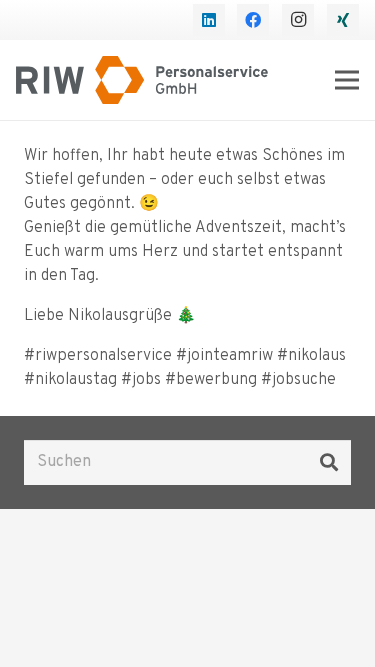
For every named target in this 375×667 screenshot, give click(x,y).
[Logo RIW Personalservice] (142, 80)
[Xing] (343, 20)
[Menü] (347, 80)
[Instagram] (298, 20)
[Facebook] (253, 20)
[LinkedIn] (209, 20)
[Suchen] (329, 462)
